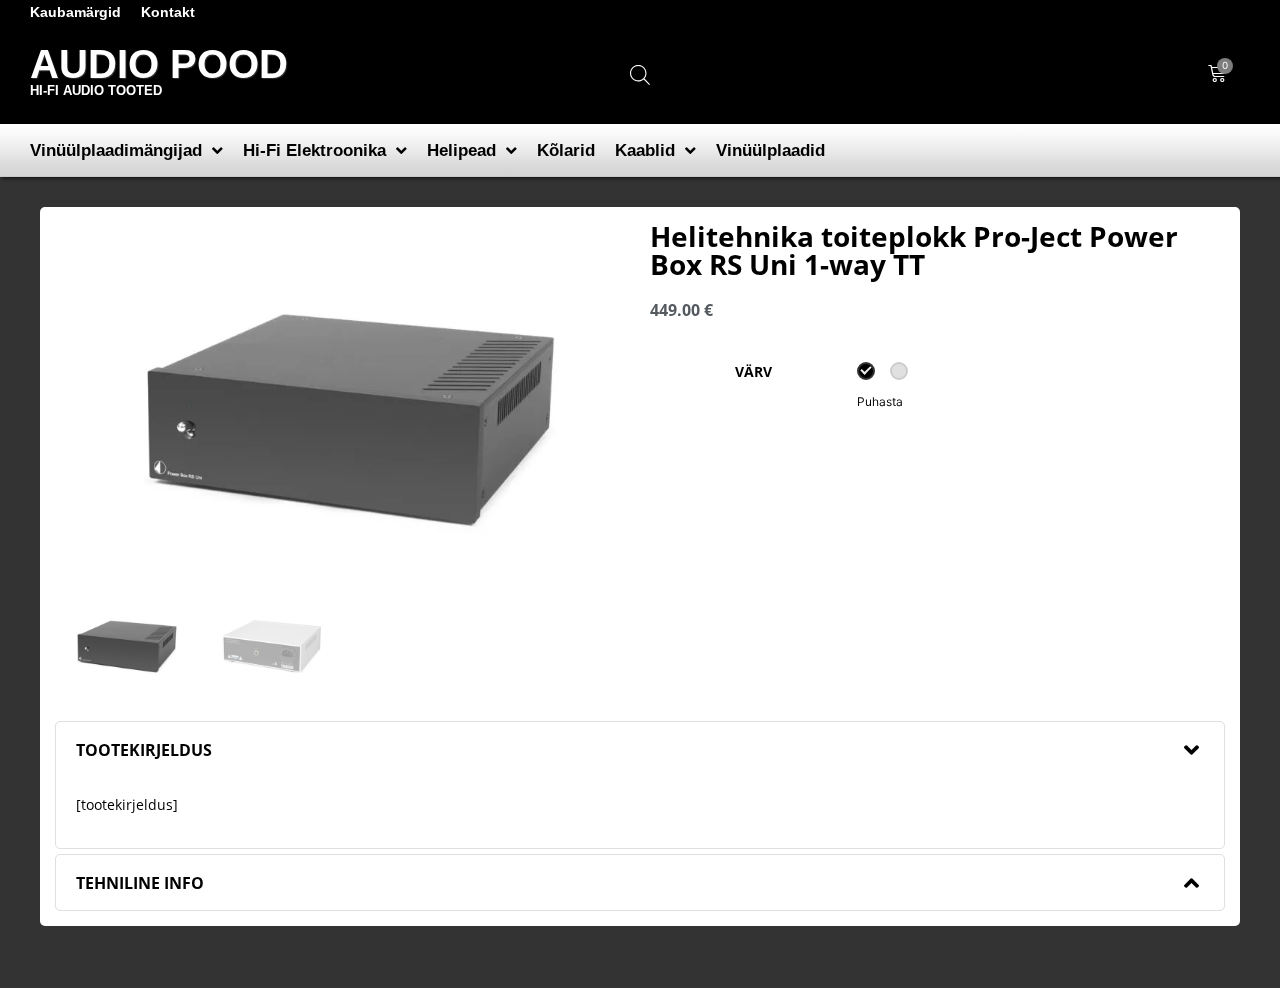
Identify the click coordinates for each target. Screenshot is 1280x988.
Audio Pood (159, 64)
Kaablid (645, 150)
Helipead (461, 150)
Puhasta (880, 401)
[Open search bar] (640, 74)
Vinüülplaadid (770, 150)
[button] (640, 749)
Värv (753, 372)
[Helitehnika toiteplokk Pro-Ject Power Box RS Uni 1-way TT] (342, 413)
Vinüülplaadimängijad (116, 150)
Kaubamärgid (75, 12)
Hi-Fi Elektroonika (314, 150)
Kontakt (168, 12)
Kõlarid (566, 150)
